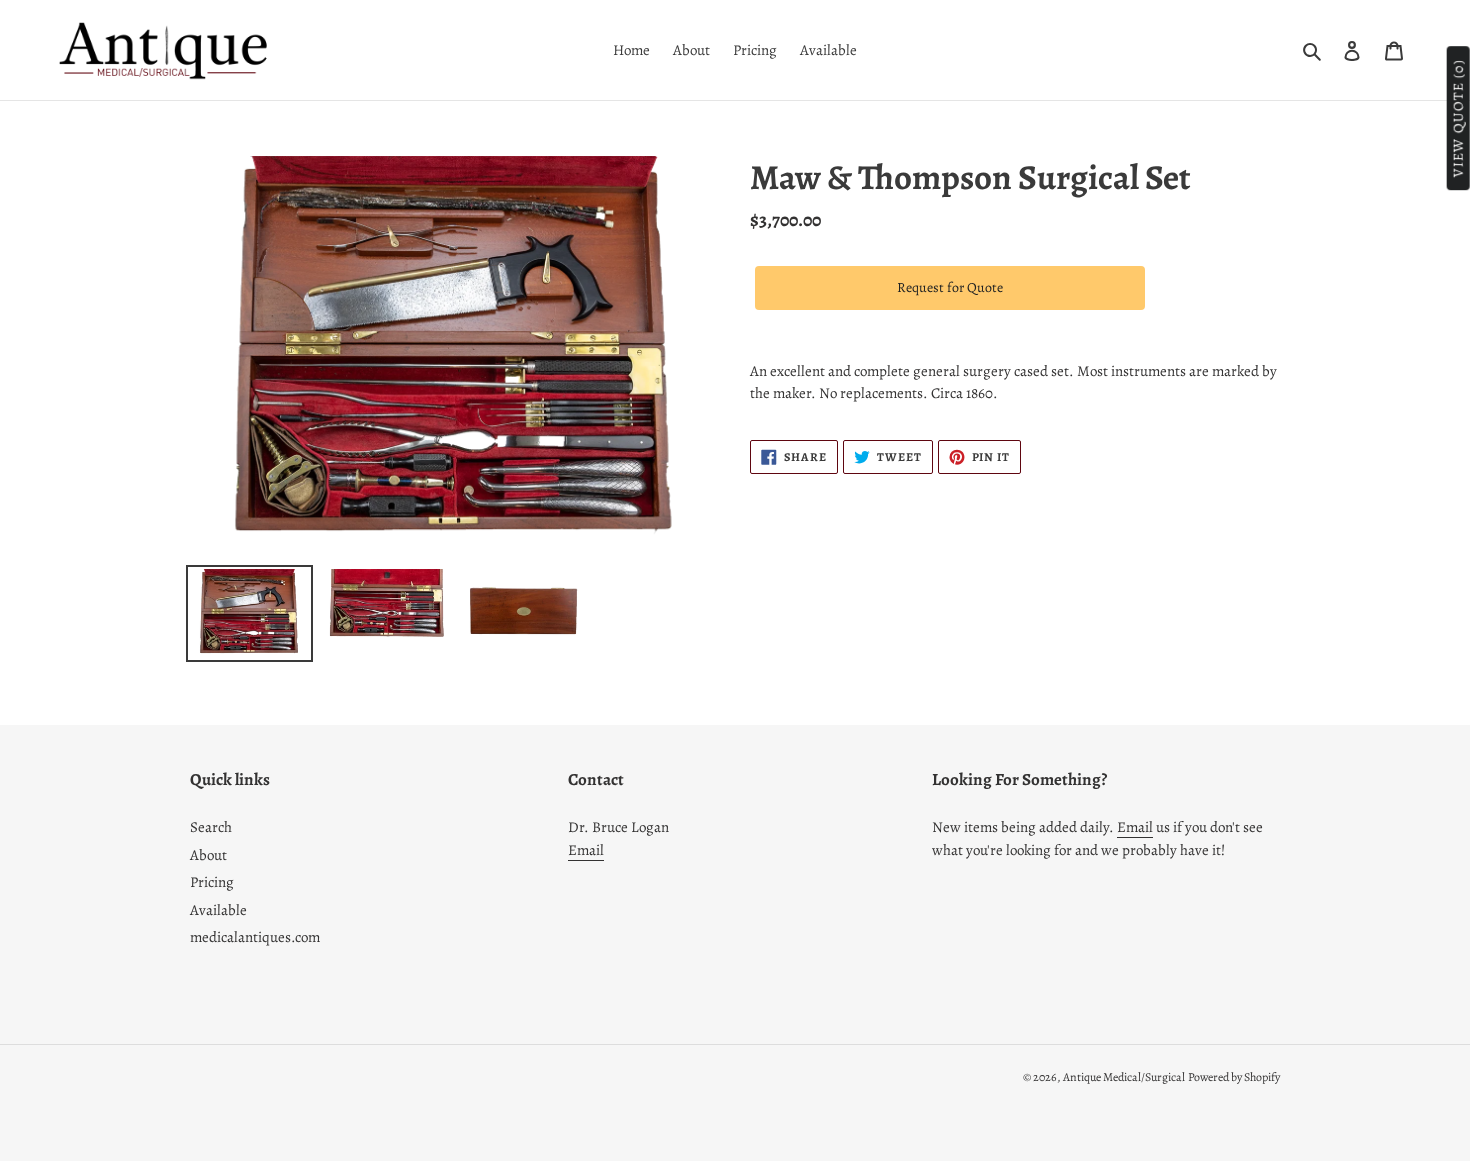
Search (211, 827)
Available (218, 910)
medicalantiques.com (255, 937)
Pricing (212, 882)
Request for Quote (950, 287)
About (208, 855)
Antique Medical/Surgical (1124, 1077)
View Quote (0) (1458, 119)
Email (586, 850)
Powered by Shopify (1234, 1077)
